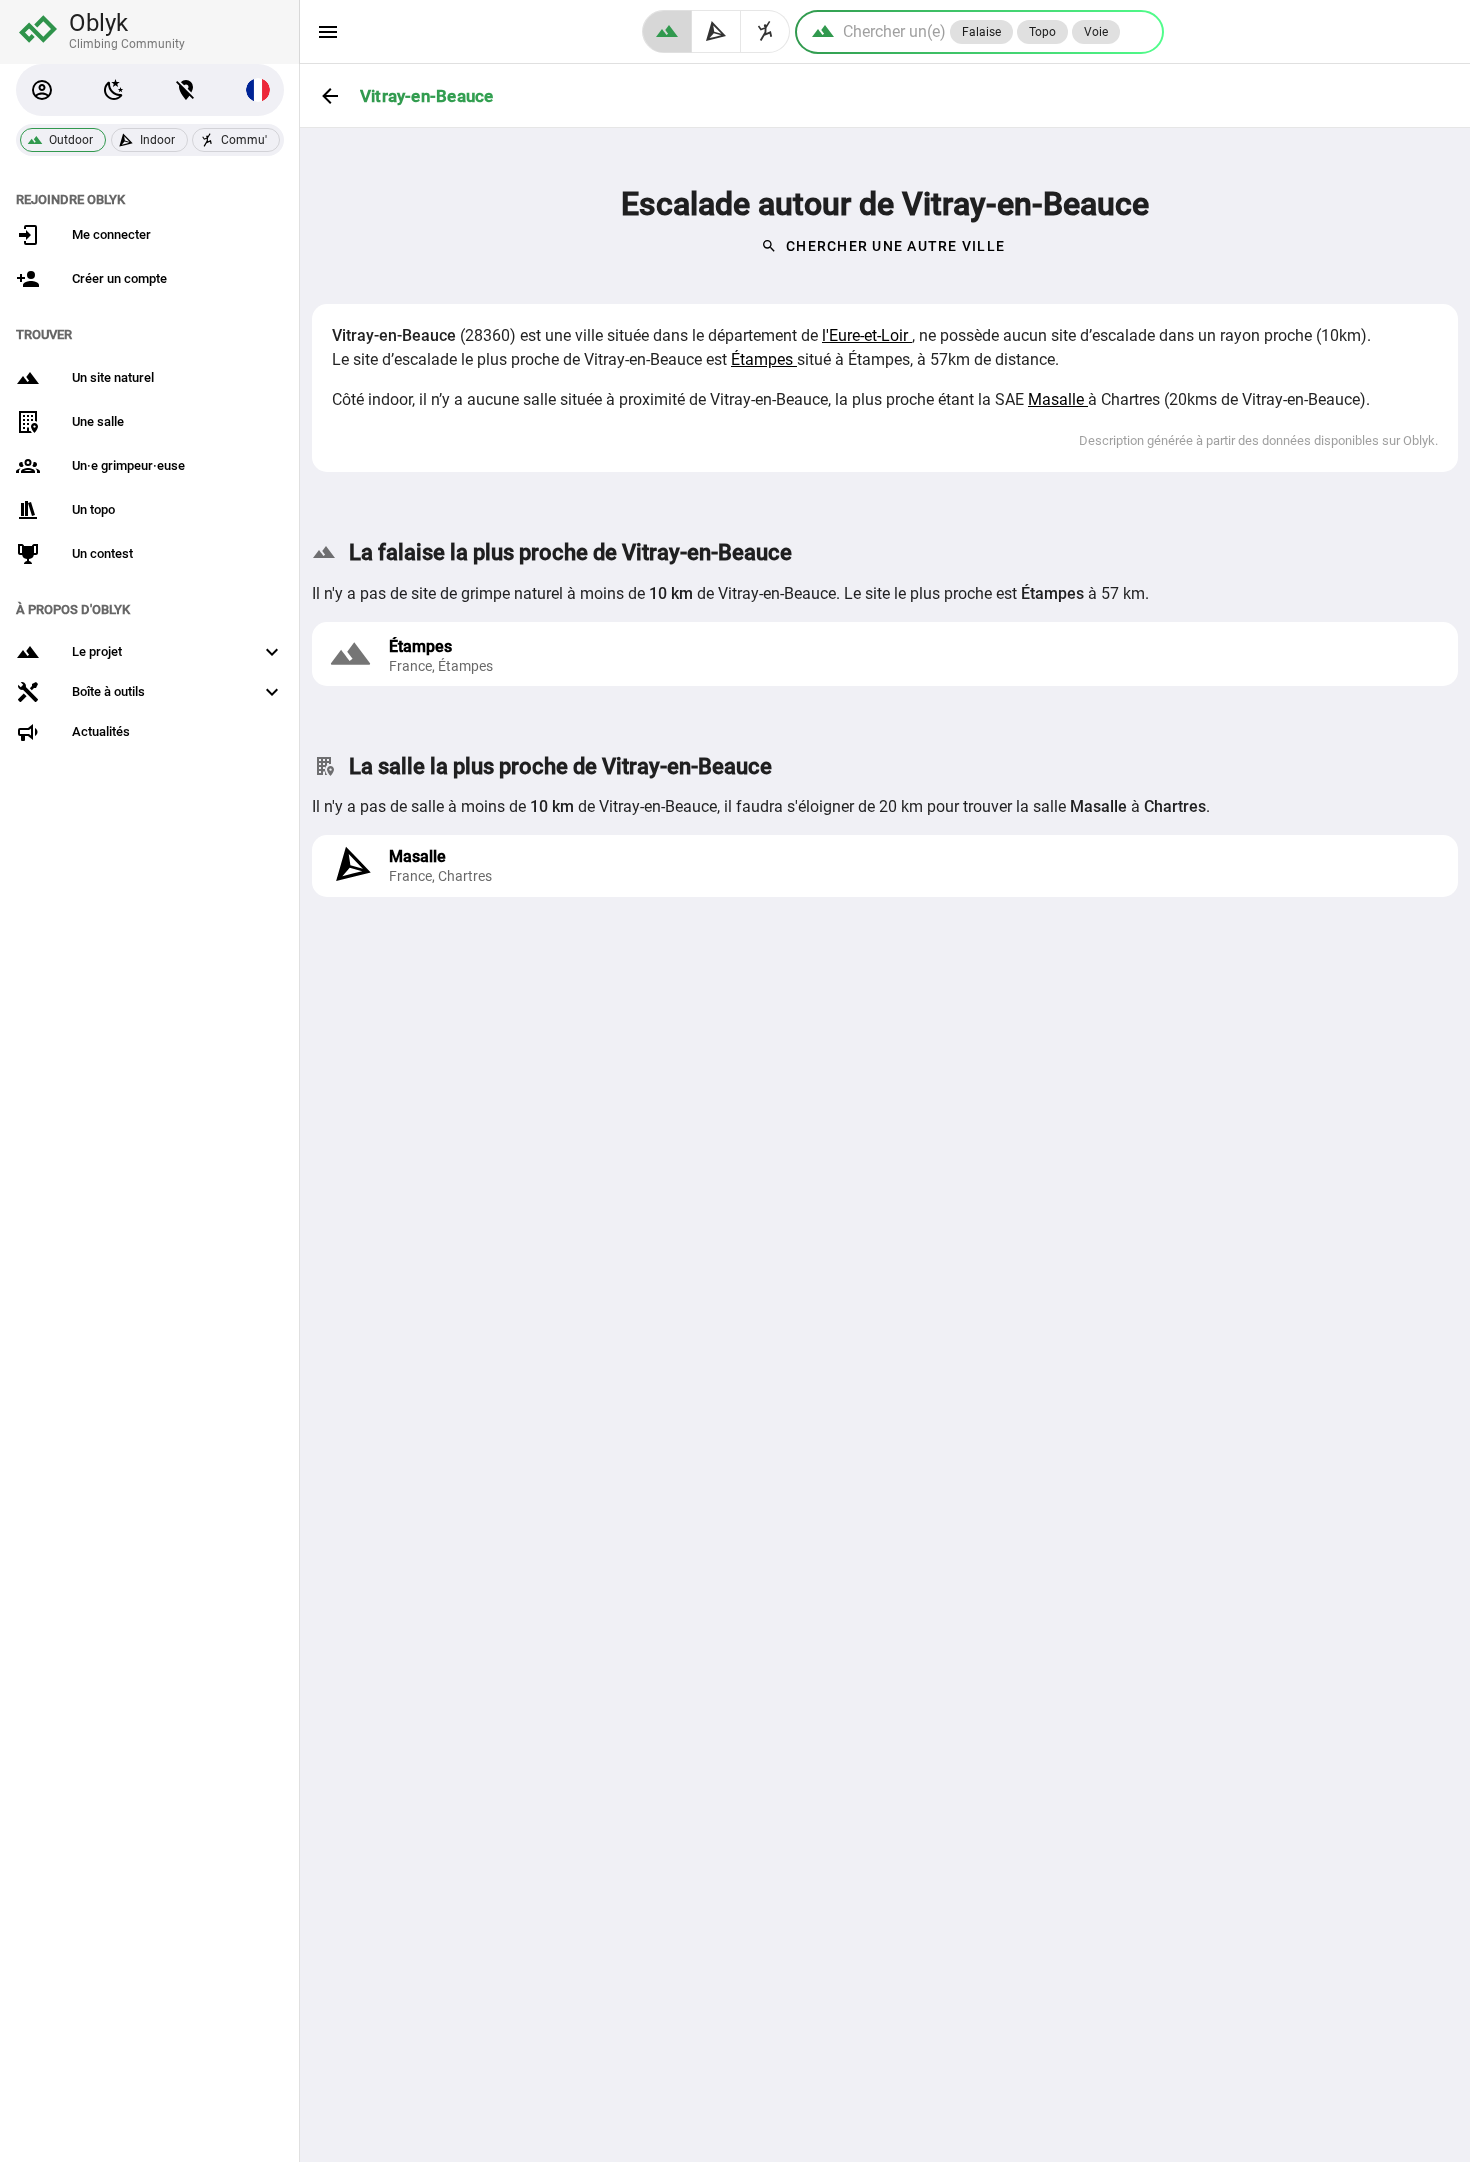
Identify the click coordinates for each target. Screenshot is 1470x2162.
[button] (42, 90)
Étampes (764, 359)
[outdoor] (667, 31)
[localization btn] (186, 90)
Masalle (1058, 399)
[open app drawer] (328, 32)
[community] (765, 31)
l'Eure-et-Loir (867, 335)
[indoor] (716, 31)
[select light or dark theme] (114, 90)
